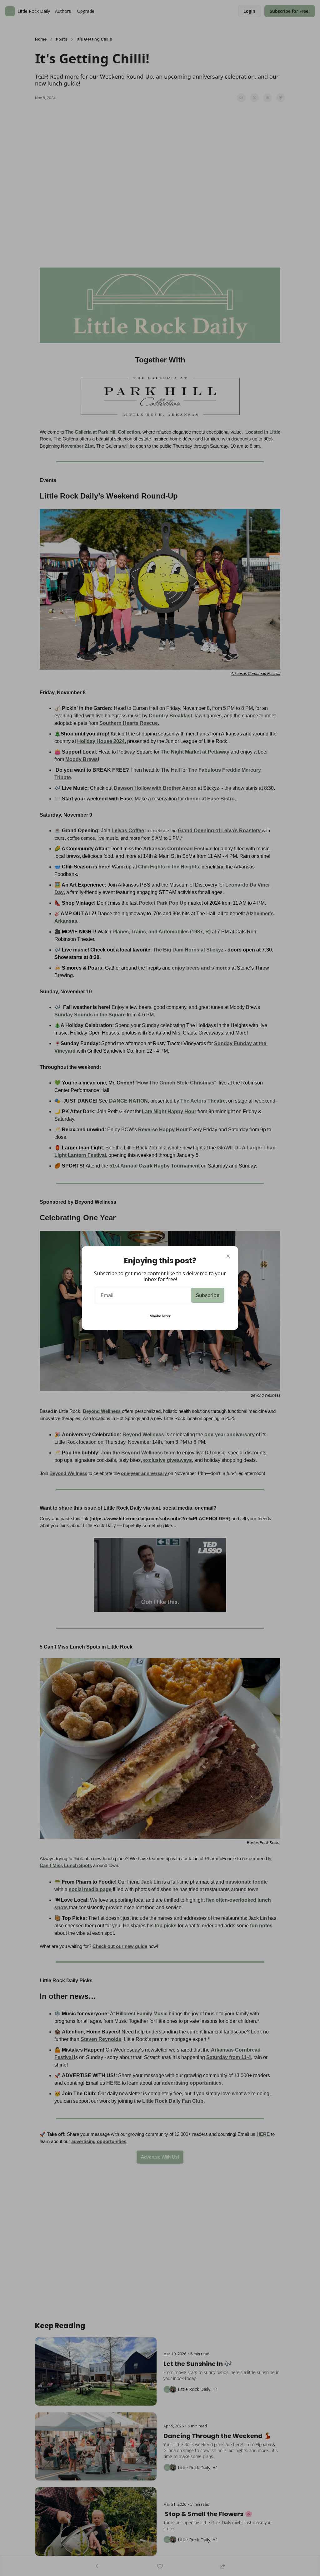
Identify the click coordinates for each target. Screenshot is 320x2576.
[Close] (228, 1256)
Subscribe (208, 1295)
